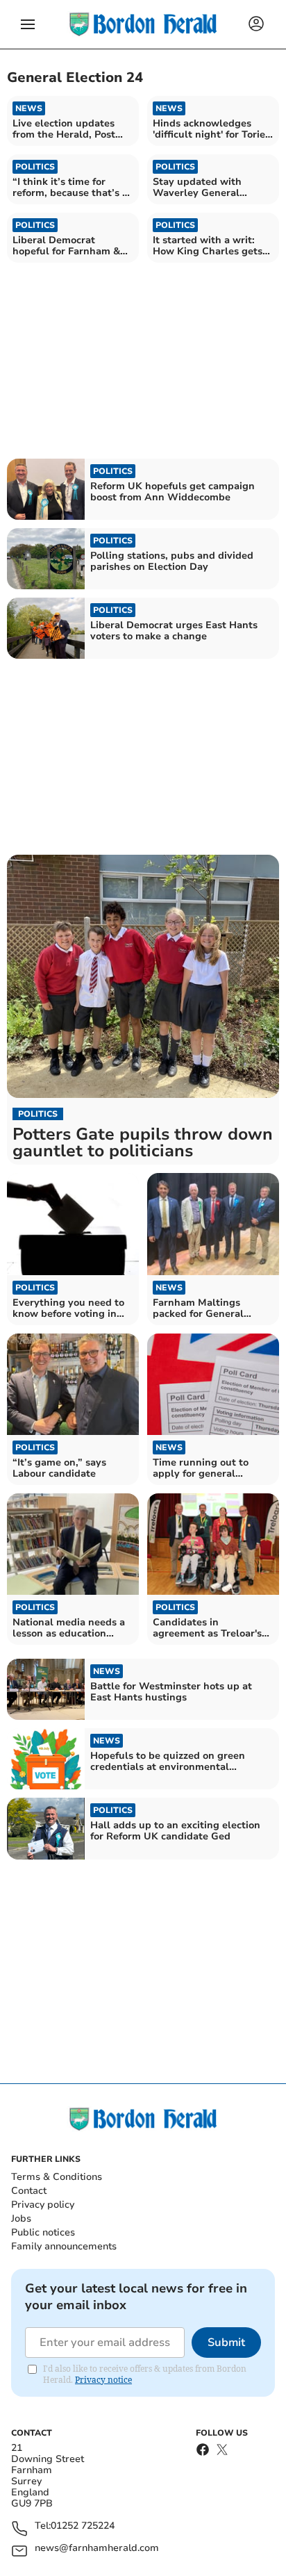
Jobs (21, 2218)
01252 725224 (83, 2526)
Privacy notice (103, 2380)
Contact (29, 2191)
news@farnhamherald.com (97, 2549)
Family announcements (64, 2246)
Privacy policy (43, 2205)
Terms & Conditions (57, 2177)
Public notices (43, 2232)
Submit (226, 2343)
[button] (28, 24)
